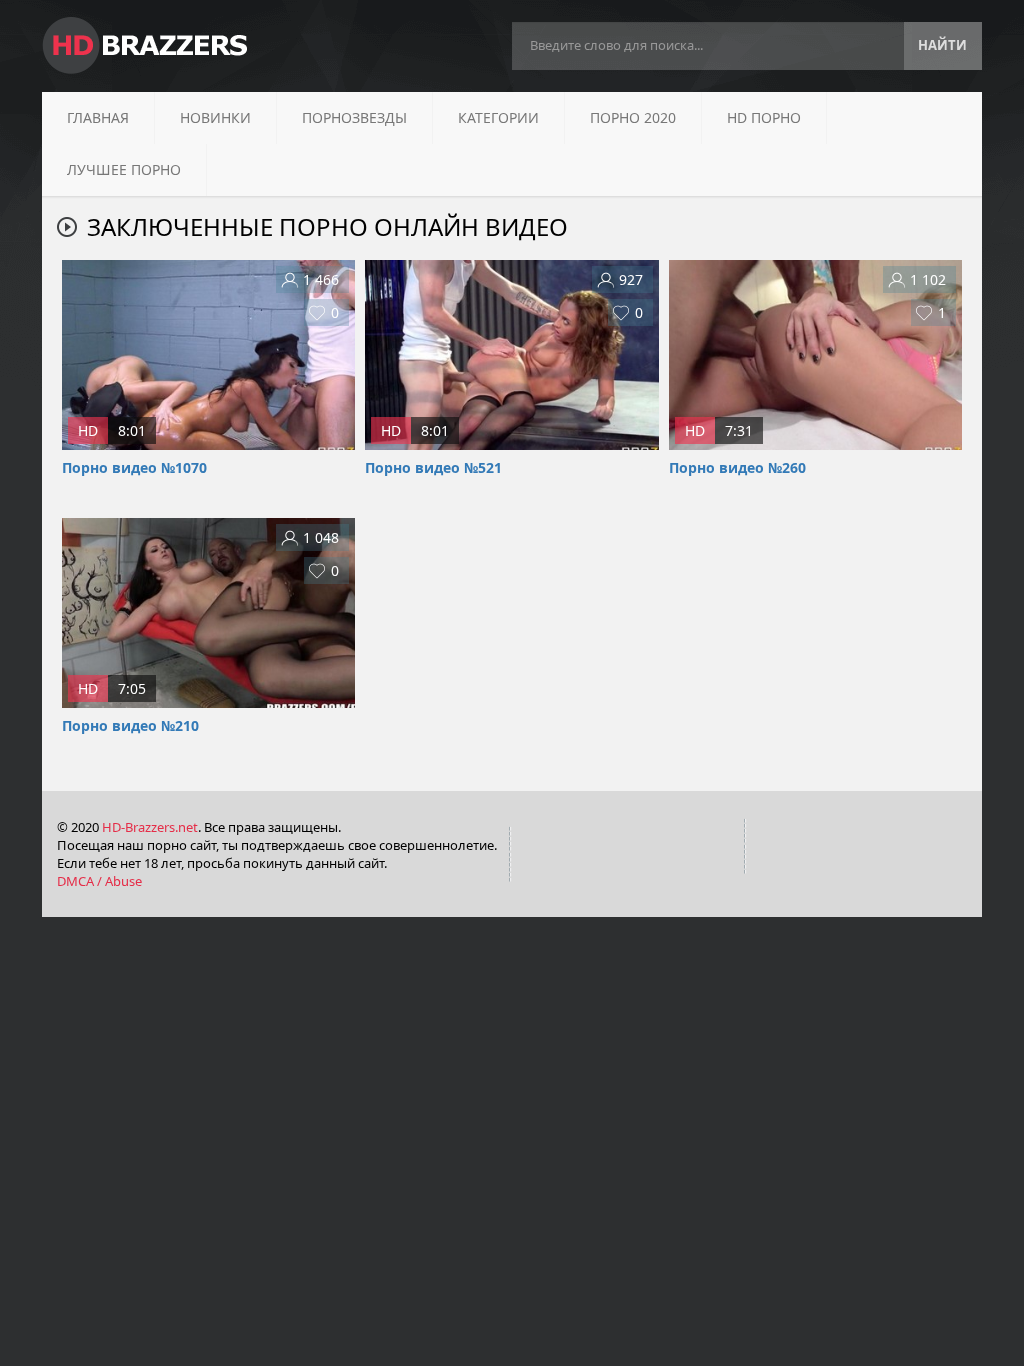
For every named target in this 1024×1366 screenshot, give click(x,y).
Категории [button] (498, 117)
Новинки (215, 117)
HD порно (764, 117)
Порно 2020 (633, 117)
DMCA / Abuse (99, 881)
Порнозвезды (354, 117)
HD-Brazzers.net (150, 827)
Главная (98, 117)
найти (942, 45)
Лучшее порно (124, 169)
